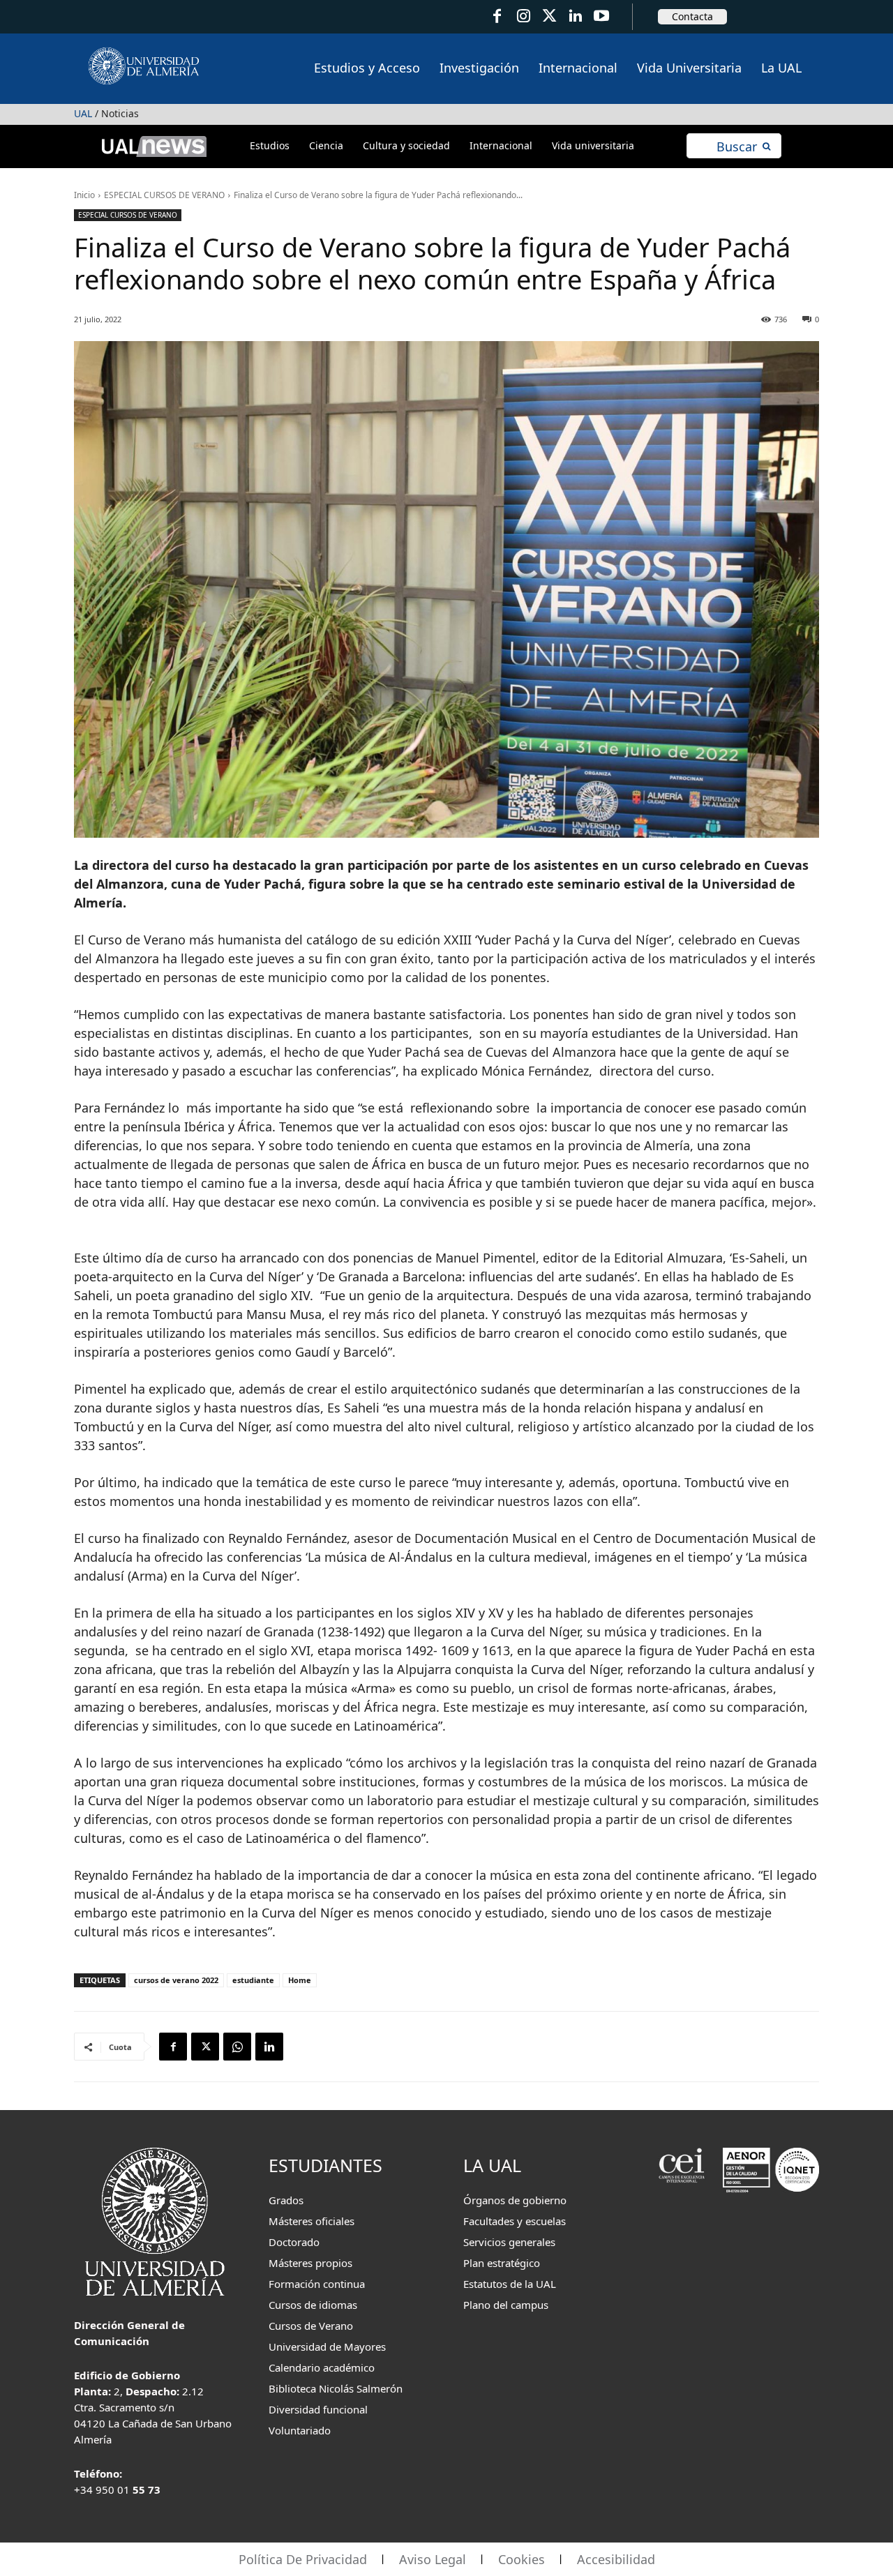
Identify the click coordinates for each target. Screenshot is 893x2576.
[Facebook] (497, 16)
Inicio (84, 195)
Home (300, 1980)
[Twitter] (549, 16)
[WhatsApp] (237, 2047)
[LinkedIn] (575, 16)
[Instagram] (523, 16)
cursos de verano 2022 (176, 1980)
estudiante (253, 1980)
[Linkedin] (269, 2047)
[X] (205, 2047)
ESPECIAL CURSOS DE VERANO (164, 195)
